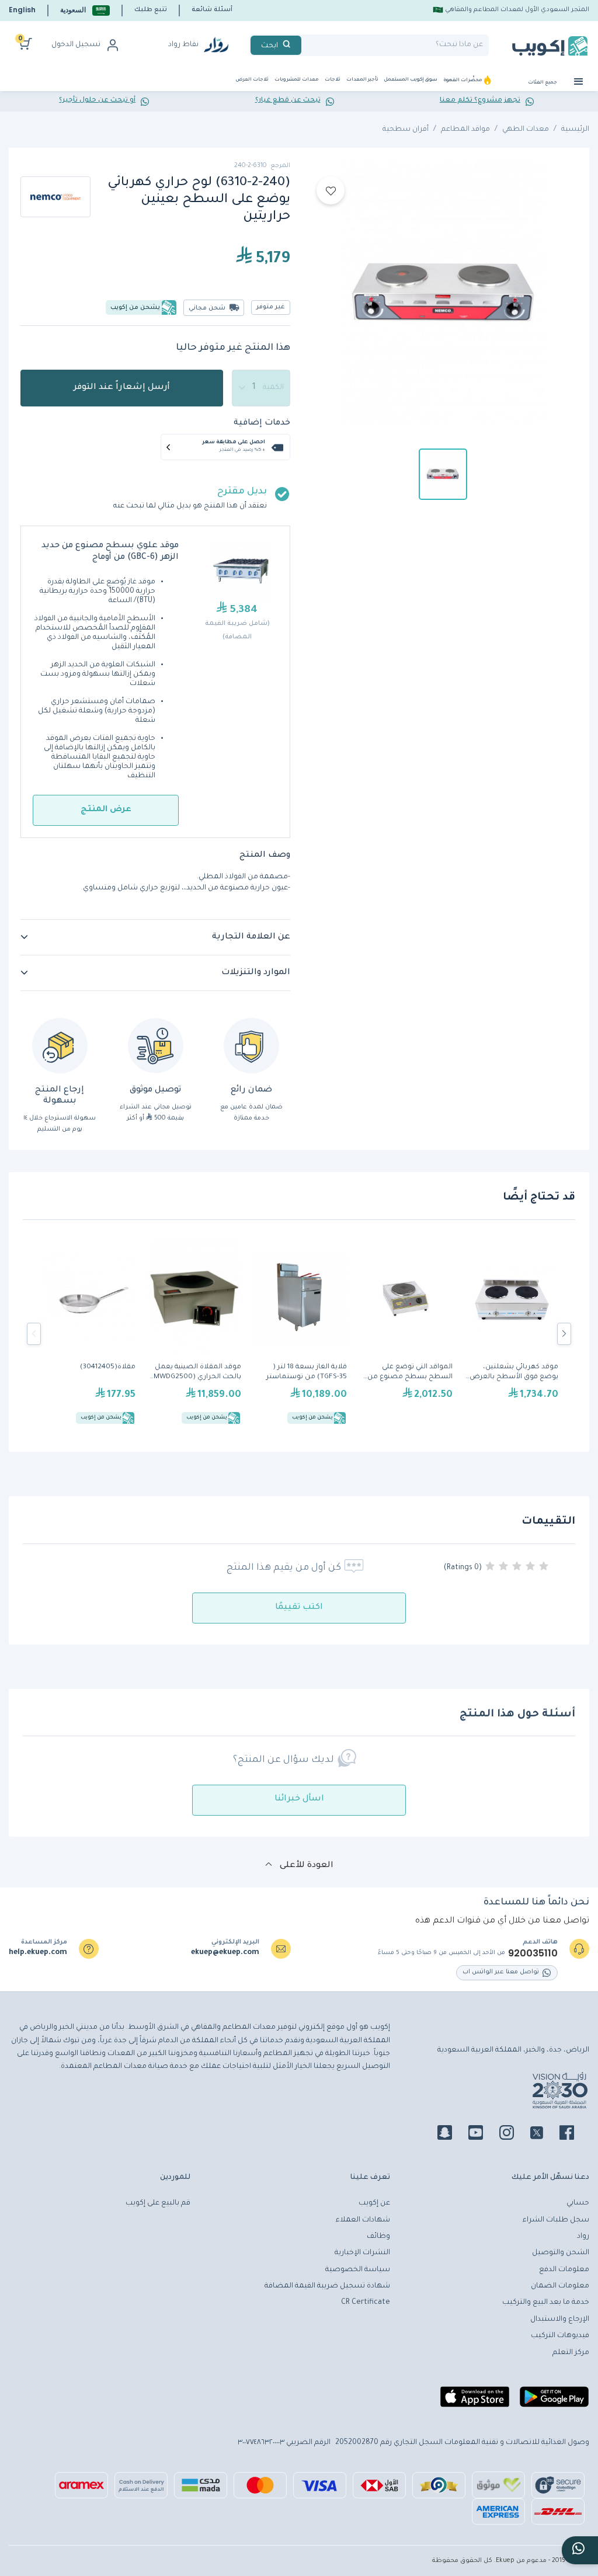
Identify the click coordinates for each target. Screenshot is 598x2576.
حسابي (578, 2203)
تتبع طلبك (151, 10)
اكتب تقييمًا (299, 1608)
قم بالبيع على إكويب (158, 2203)
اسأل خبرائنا (299, 1799)
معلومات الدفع (564, 2270)
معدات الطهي (526, 130)
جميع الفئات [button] (543, 83)
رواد (583, 2237)
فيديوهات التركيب (560, 2336)
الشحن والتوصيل (561, 2253)
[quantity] (261, 388)
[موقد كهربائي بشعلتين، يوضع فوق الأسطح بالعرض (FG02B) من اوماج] (511, 1334)
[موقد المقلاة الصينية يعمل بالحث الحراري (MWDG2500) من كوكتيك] (194, 1334)
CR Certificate (366, 2303)
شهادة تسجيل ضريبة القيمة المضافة (327, 2286)
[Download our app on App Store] (475, 2401)
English (22, 10)
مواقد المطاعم (465, 130)
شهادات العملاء (363, 2220)
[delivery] (156, 1046)
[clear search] (306, 45)
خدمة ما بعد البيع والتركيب (546, 2303)
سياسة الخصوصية (358, 2270)
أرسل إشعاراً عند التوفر (122, 388)
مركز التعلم (571, 2353)
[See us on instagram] (514, 2135)
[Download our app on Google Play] (554, 2401)
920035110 (533, 1953)
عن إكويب (374, 2203)
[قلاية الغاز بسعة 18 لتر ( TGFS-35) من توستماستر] (300, 1334)
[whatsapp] (580, 2550)
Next (564, 1334)
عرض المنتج (106, 810)
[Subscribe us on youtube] (483, 2135)
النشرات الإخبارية (362, 2253)
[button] (85, 10)
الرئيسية (575, 130)
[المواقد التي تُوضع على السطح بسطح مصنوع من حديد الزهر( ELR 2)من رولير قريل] (406, 1334)
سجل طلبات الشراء (556, 2220)
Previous (34, 1334)
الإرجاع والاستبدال (560, 2320)
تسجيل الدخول (76, 45)
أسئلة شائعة (212, 10)
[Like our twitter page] (544, 2135)
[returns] (60, 1046)
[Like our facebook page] (574, 2135)
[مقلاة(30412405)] (88, 1334)
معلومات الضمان (560, 2286)
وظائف (378, 2237)
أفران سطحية (406, 130)
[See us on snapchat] (452, 2135)
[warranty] (251, 1046)
